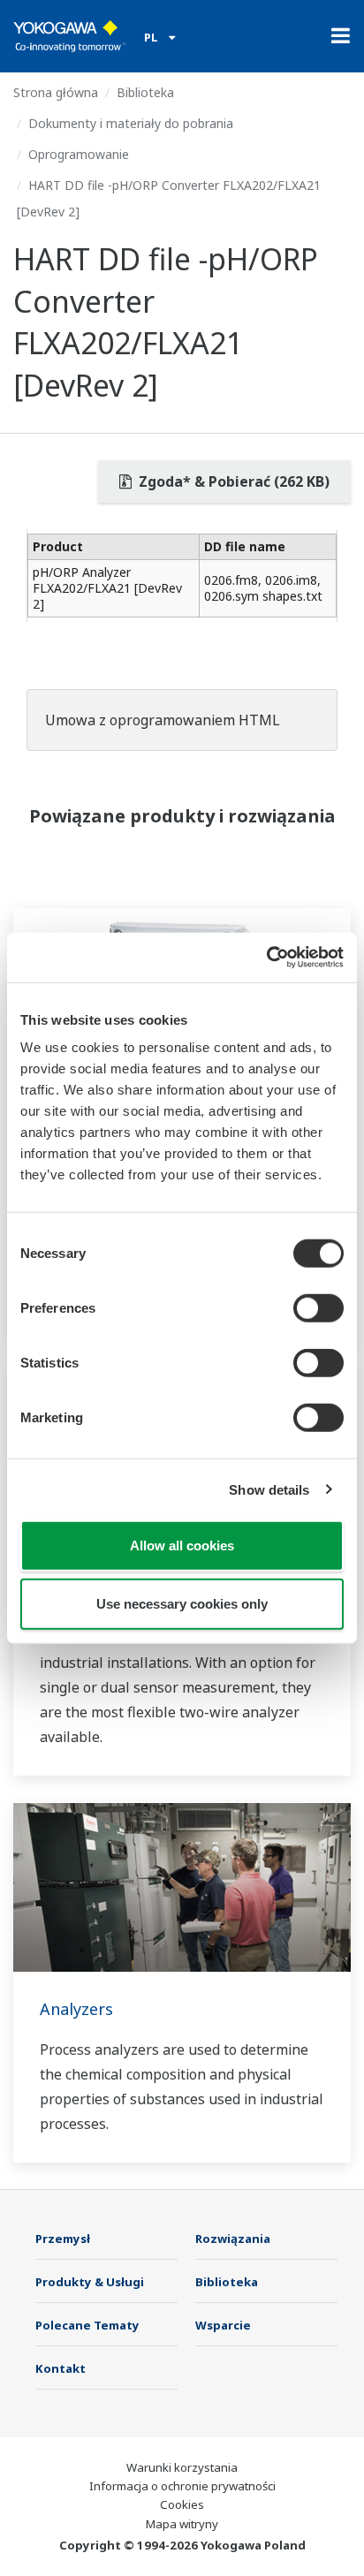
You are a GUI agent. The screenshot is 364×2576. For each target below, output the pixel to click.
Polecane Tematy (87, 2325)
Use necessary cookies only (182, 1603)
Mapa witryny (182, 2524)
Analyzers (76, 2009)
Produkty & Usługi (90, 2282)
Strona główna (56, 92)
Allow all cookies (182, 1546)
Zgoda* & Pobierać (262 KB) (232, 481)
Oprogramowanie (79, 154)
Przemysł (63, 2239)
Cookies (182, 2504)
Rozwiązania (233, 2239)
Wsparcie (223, 2325)
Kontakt (61, 2368)
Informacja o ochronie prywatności (182, 2486)
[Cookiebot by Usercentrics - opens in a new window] (266, 958)
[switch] (318, 1308)
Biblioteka (145, 92)
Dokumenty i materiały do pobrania (131, 123)
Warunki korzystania (182, 2467)
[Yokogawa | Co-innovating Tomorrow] (70, 36)
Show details (269, 1489)
